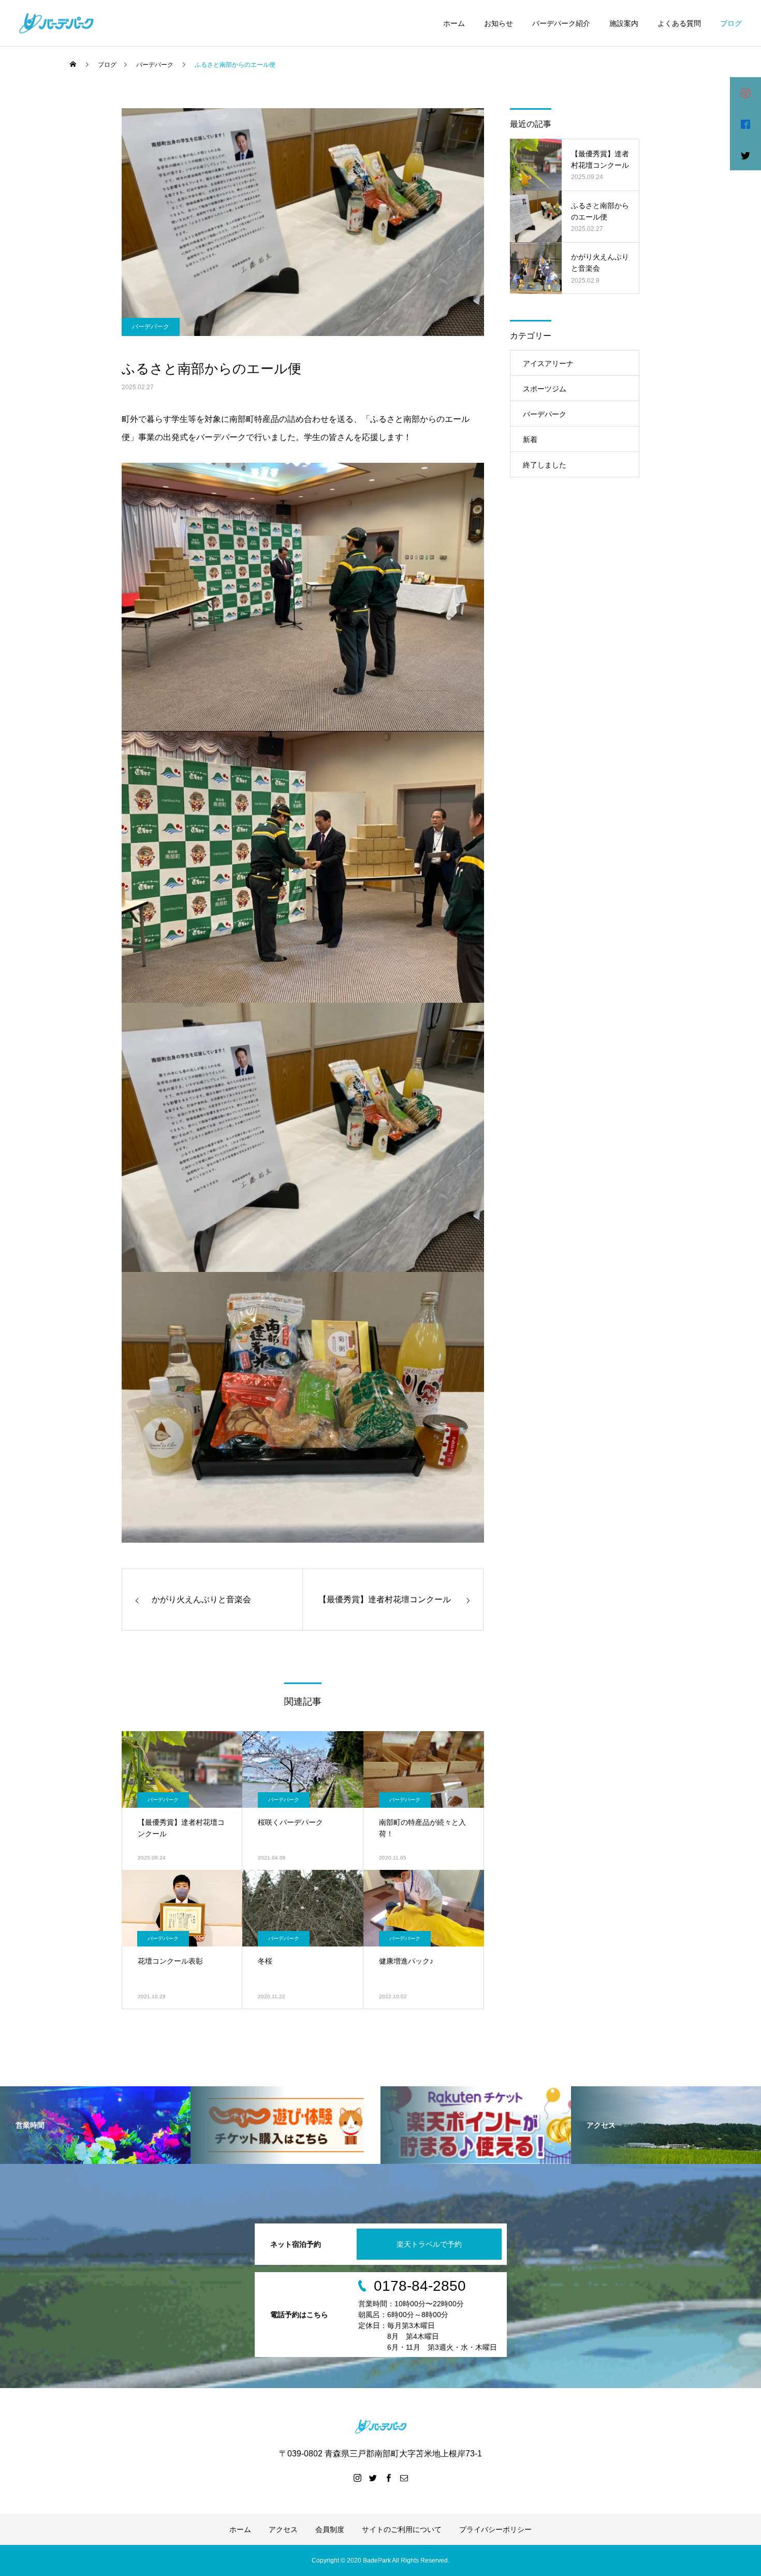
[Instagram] (357, 2478)
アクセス (283, 2529)
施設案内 (624, 23)
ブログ (731, 23)
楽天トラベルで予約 (429, 2244)
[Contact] (404, 2478)
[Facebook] (388, 2478)
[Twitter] (373, 2478)
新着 (530, 440)
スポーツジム (545, 389)
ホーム (454, 23)
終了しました (545, 465)
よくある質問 (679, 23)
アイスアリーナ (548, 363)
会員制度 (330, 2529)
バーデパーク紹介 (561, 23)
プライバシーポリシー (495, 2529)
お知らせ (499, 23)
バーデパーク (151, 327)
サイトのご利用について (402, 2529)
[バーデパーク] (56, 23)
